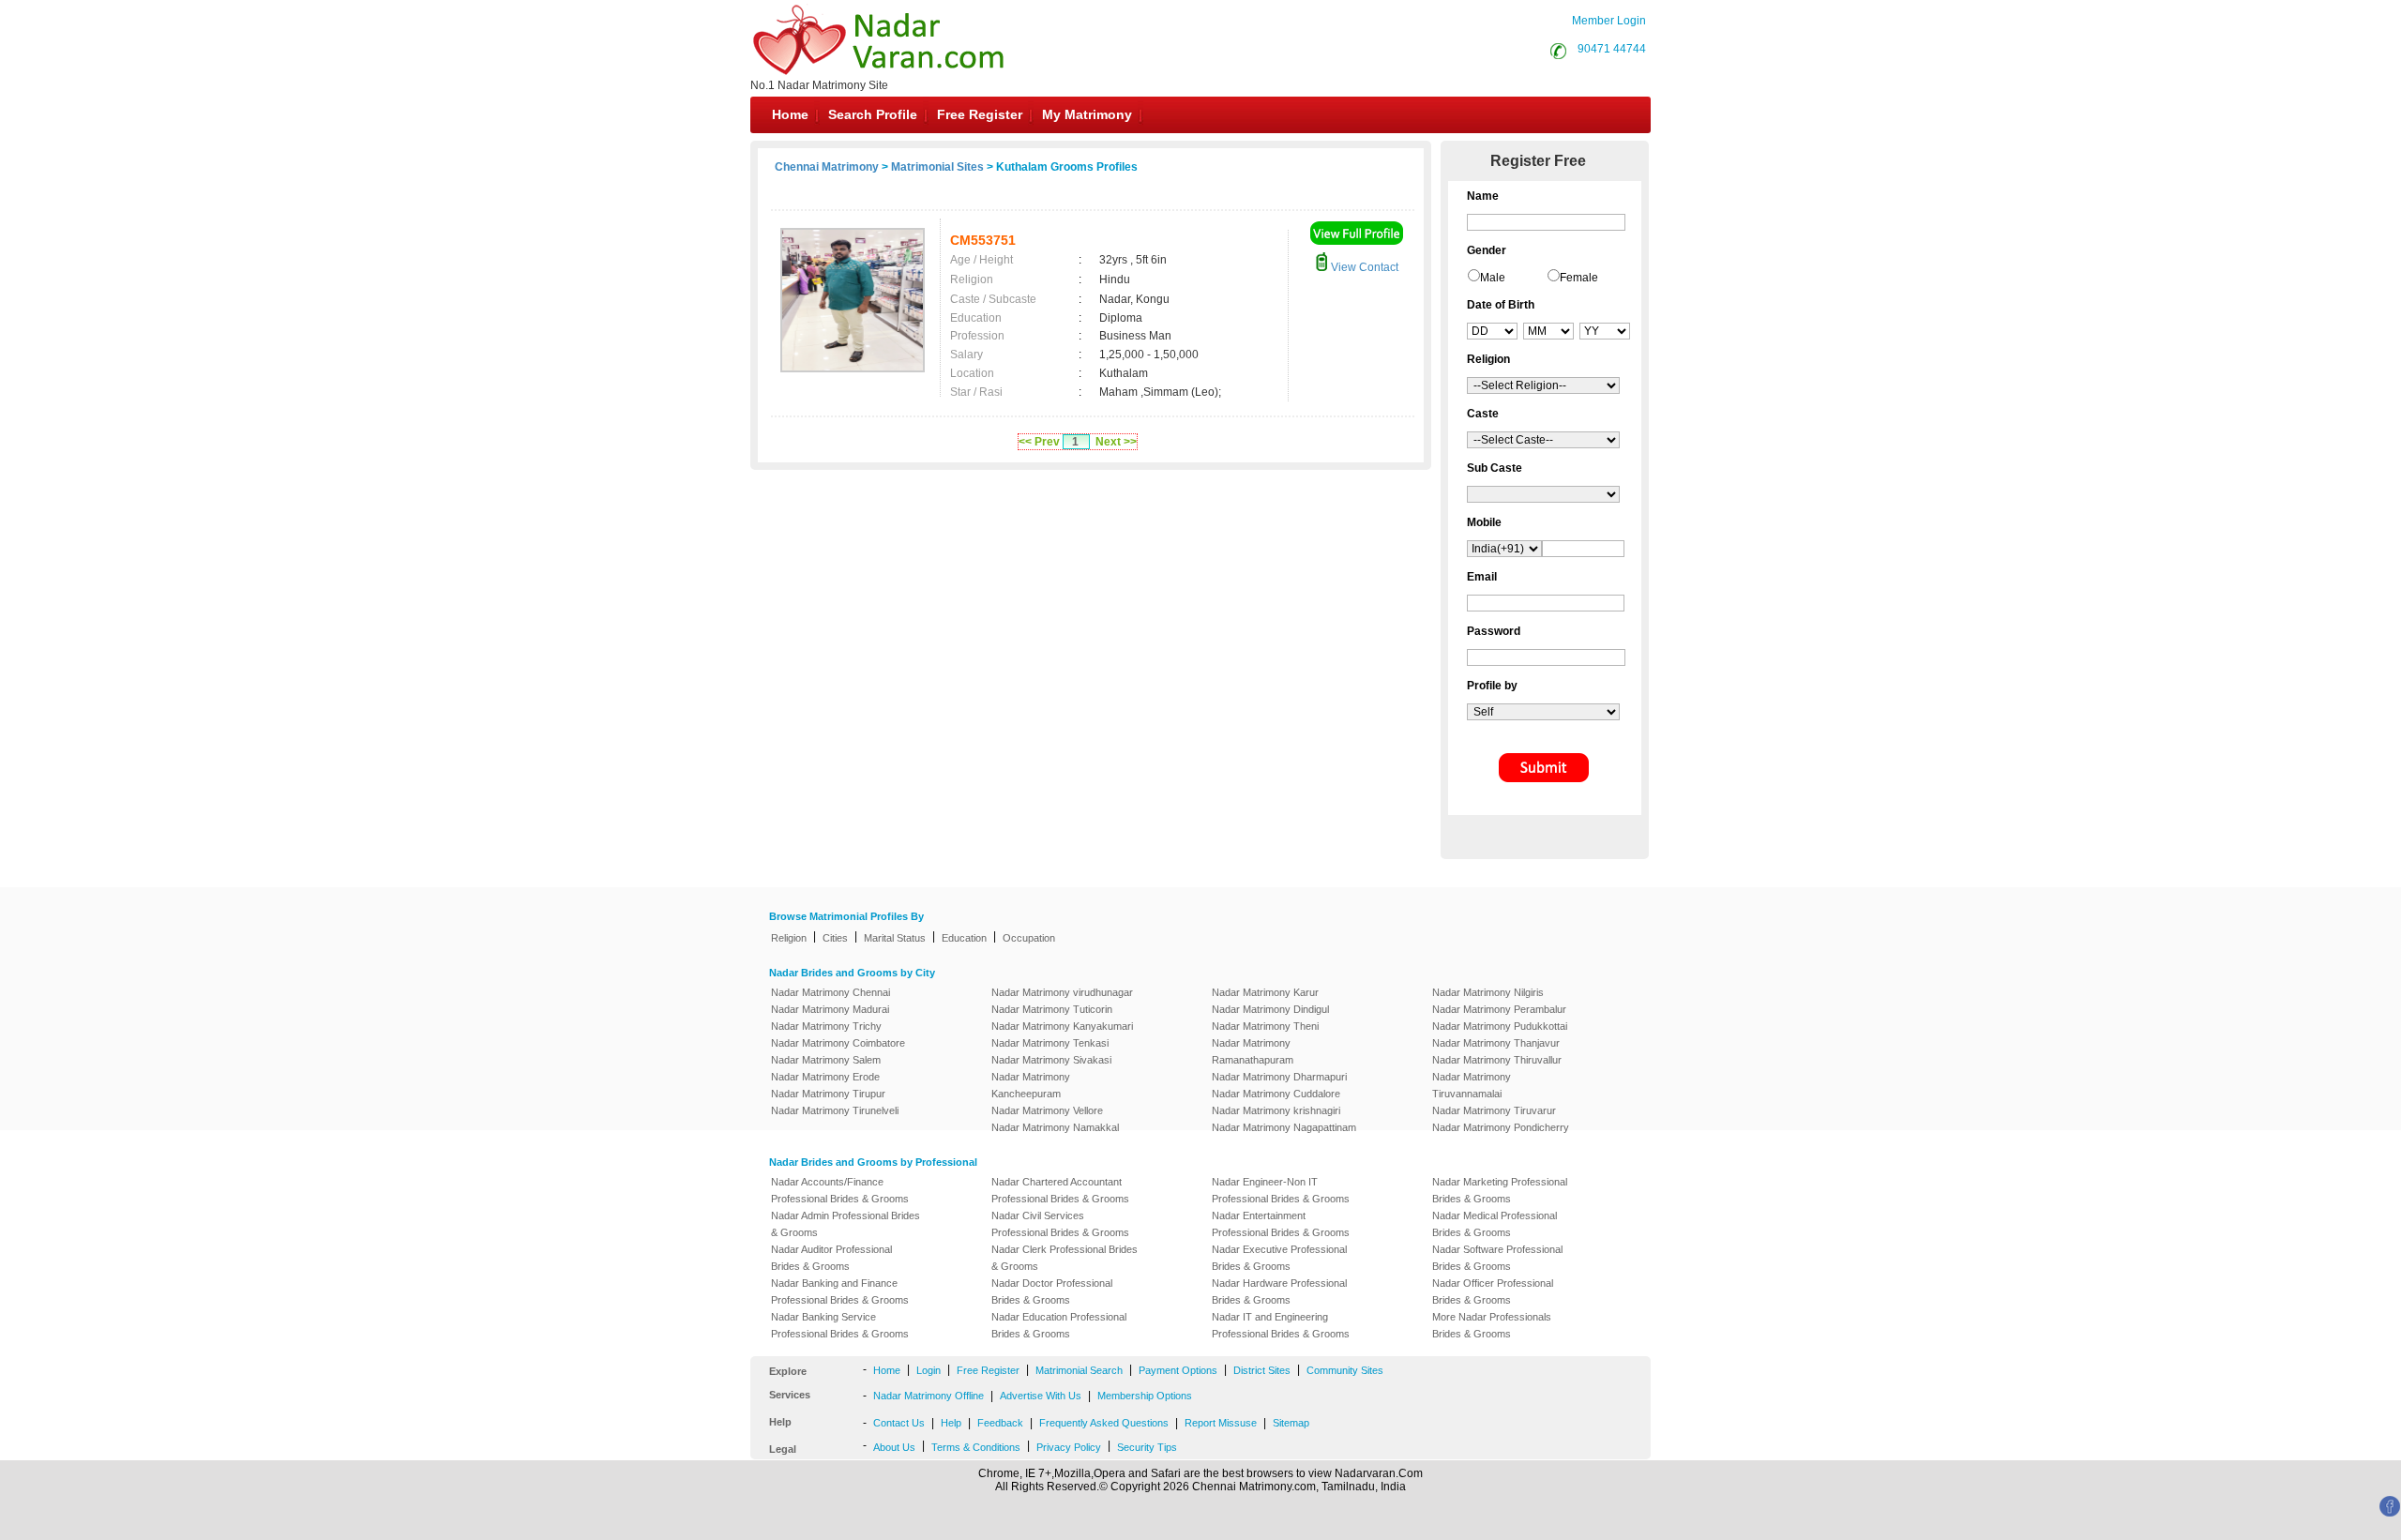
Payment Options (1178, 1370)
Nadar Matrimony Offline (929, 1396)
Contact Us (899, 1423)
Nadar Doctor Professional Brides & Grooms (1052, 1291)
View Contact (1363, 267)
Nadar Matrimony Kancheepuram (1031, 1085)
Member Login (1609, 21)
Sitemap (1291, 1423)
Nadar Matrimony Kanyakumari (1062, 1026)
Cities (835, 938)
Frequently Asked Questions (1104, 1423)
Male (1493, 278)
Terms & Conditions (976, 1447)
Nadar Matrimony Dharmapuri (1279, 1077)
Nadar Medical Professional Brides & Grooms (1495, 1224)
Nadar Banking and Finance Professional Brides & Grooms (840, 1291)
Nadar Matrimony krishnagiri (1276, 1110)
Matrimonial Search (1079, 1370)
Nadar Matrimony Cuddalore (1276, 1094)
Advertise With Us (1041, 1396)
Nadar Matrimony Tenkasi (1050, 1043)
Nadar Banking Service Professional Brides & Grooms (840, 1325)
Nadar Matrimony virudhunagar (1062, 992)
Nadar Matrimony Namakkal (1055, 1127)
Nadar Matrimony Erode (825, 1077)
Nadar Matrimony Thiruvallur (1497, 1060)
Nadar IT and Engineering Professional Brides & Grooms (1281, 1325)
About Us (894, 1447)
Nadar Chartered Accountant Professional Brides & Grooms (1060, 1190)
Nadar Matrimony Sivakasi (1051, 1060)
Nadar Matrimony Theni (1265, 1026)
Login (929, 1370)
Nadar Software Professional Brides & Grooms (1497, 1258)
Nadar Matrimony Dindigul (1270, 1009)
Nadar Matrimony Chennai (831, 992)
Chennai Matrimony (827, 167)
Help (951, 1423)
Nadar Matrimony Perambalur (1499, 1009)
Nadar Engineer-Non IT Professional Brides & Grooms (1281, 1190)
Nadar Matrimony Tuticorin (1052, 1009)
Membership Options (1145, 1396)
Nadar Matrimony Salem (826, 1060)
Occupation (1029, 938)
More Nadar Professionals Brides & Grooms (1492, 1325)
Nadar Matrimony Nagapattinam (1284, 1127)
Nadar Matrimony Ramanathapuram (1253, 1051)
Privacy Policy (1069, 1447)
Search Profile (873, 114)
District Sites (1262, 1370)
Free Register (980, 114)
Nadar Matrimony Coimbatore (838, 1043)
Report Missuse (1221, 1423)
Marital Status (895, 938)
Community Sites (1345, 1370)
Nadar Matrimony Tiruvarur (1494, 1110)
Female (1579, 278)
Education (964, 938)
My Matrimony (1087, 114)
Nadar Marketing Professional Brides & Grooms (1500, 1190)
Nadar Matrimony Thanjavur (1496, 1043)
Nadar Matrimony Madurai (830, 1009)
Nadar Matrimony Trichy (826, 1026)
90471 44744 (1612, 49)
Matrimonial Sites (937, 167)
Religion (789, 938)
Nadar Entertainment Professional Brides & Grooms (1281, 1224)
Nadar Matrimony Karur (1265, 992)
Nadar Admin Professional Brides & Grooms (846, 1224)
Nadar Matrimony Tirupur (828, 1094)
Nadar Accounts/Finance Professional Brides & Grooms (840, 1190)
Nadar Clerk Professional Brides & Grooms (1065, 1258)
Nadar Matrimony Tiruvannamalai (1472, 1085)
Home (790, 114)
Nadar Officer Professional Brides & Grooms (1493, 1291)
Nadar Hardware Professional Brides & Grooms (1279, 1291)
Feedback (1000, 1423)
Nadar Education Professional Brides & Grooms (1059, 1325)
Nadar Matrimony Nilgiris (1488, 992)
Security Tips (1147, 1447)
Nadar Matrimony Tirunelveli (835, 1110)
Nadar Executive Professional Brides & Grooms (1279, 1258)
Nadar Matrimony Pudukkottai (1500, 1026)
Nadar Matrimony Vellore (1047, 1110)
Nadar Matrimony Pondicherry (1501, 1127)
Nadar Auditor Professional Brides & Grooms (831, 1258)
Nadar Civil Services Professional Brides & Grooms (1060, 1224)
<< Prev (1039, 442)
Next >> (1116, 442)
